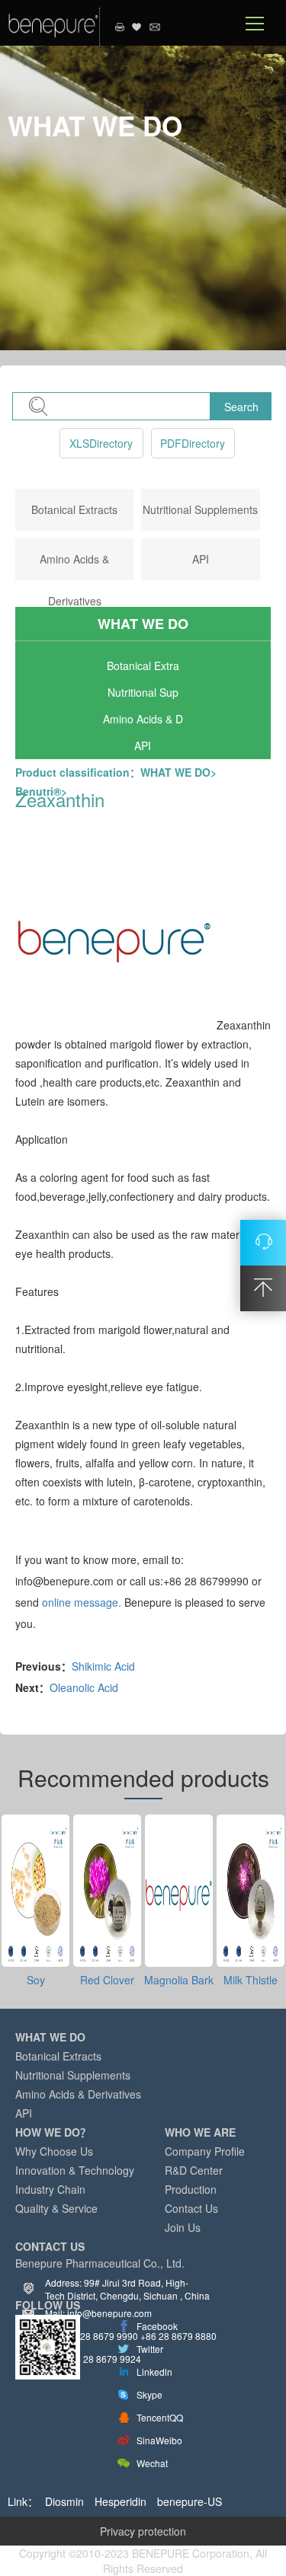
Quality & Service (56, 2208)
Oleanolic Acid (84, 1687)
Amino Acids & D (143, 719)
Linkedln (154, 2372)
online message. (82, 1602)
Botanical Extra (143, 666)
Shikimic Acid (103, 1666)
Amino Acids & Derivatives (78, 2094)
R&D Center (194, 2170)
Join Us (183, 2227)
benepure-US (190, 2501)
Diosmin (64, 2501)
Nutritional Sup (143, 692)
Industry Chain (50, 2189)
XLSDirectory (101, 443)
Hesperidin (121, 2501)
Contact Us (191, 2208)
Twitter (150, 2349)
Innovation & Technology (75, 2170)
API (201, 559)
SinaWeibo (159, 2440)
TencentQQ (160, 2417)
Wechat (152, 2463)
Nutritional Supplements (200, 509)
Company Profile (205, 2151)
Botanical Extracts (74, 509)
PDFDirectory (193, 443)
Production (191, 2189)
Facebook (157, 2326)
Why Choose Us (54, 2151)
